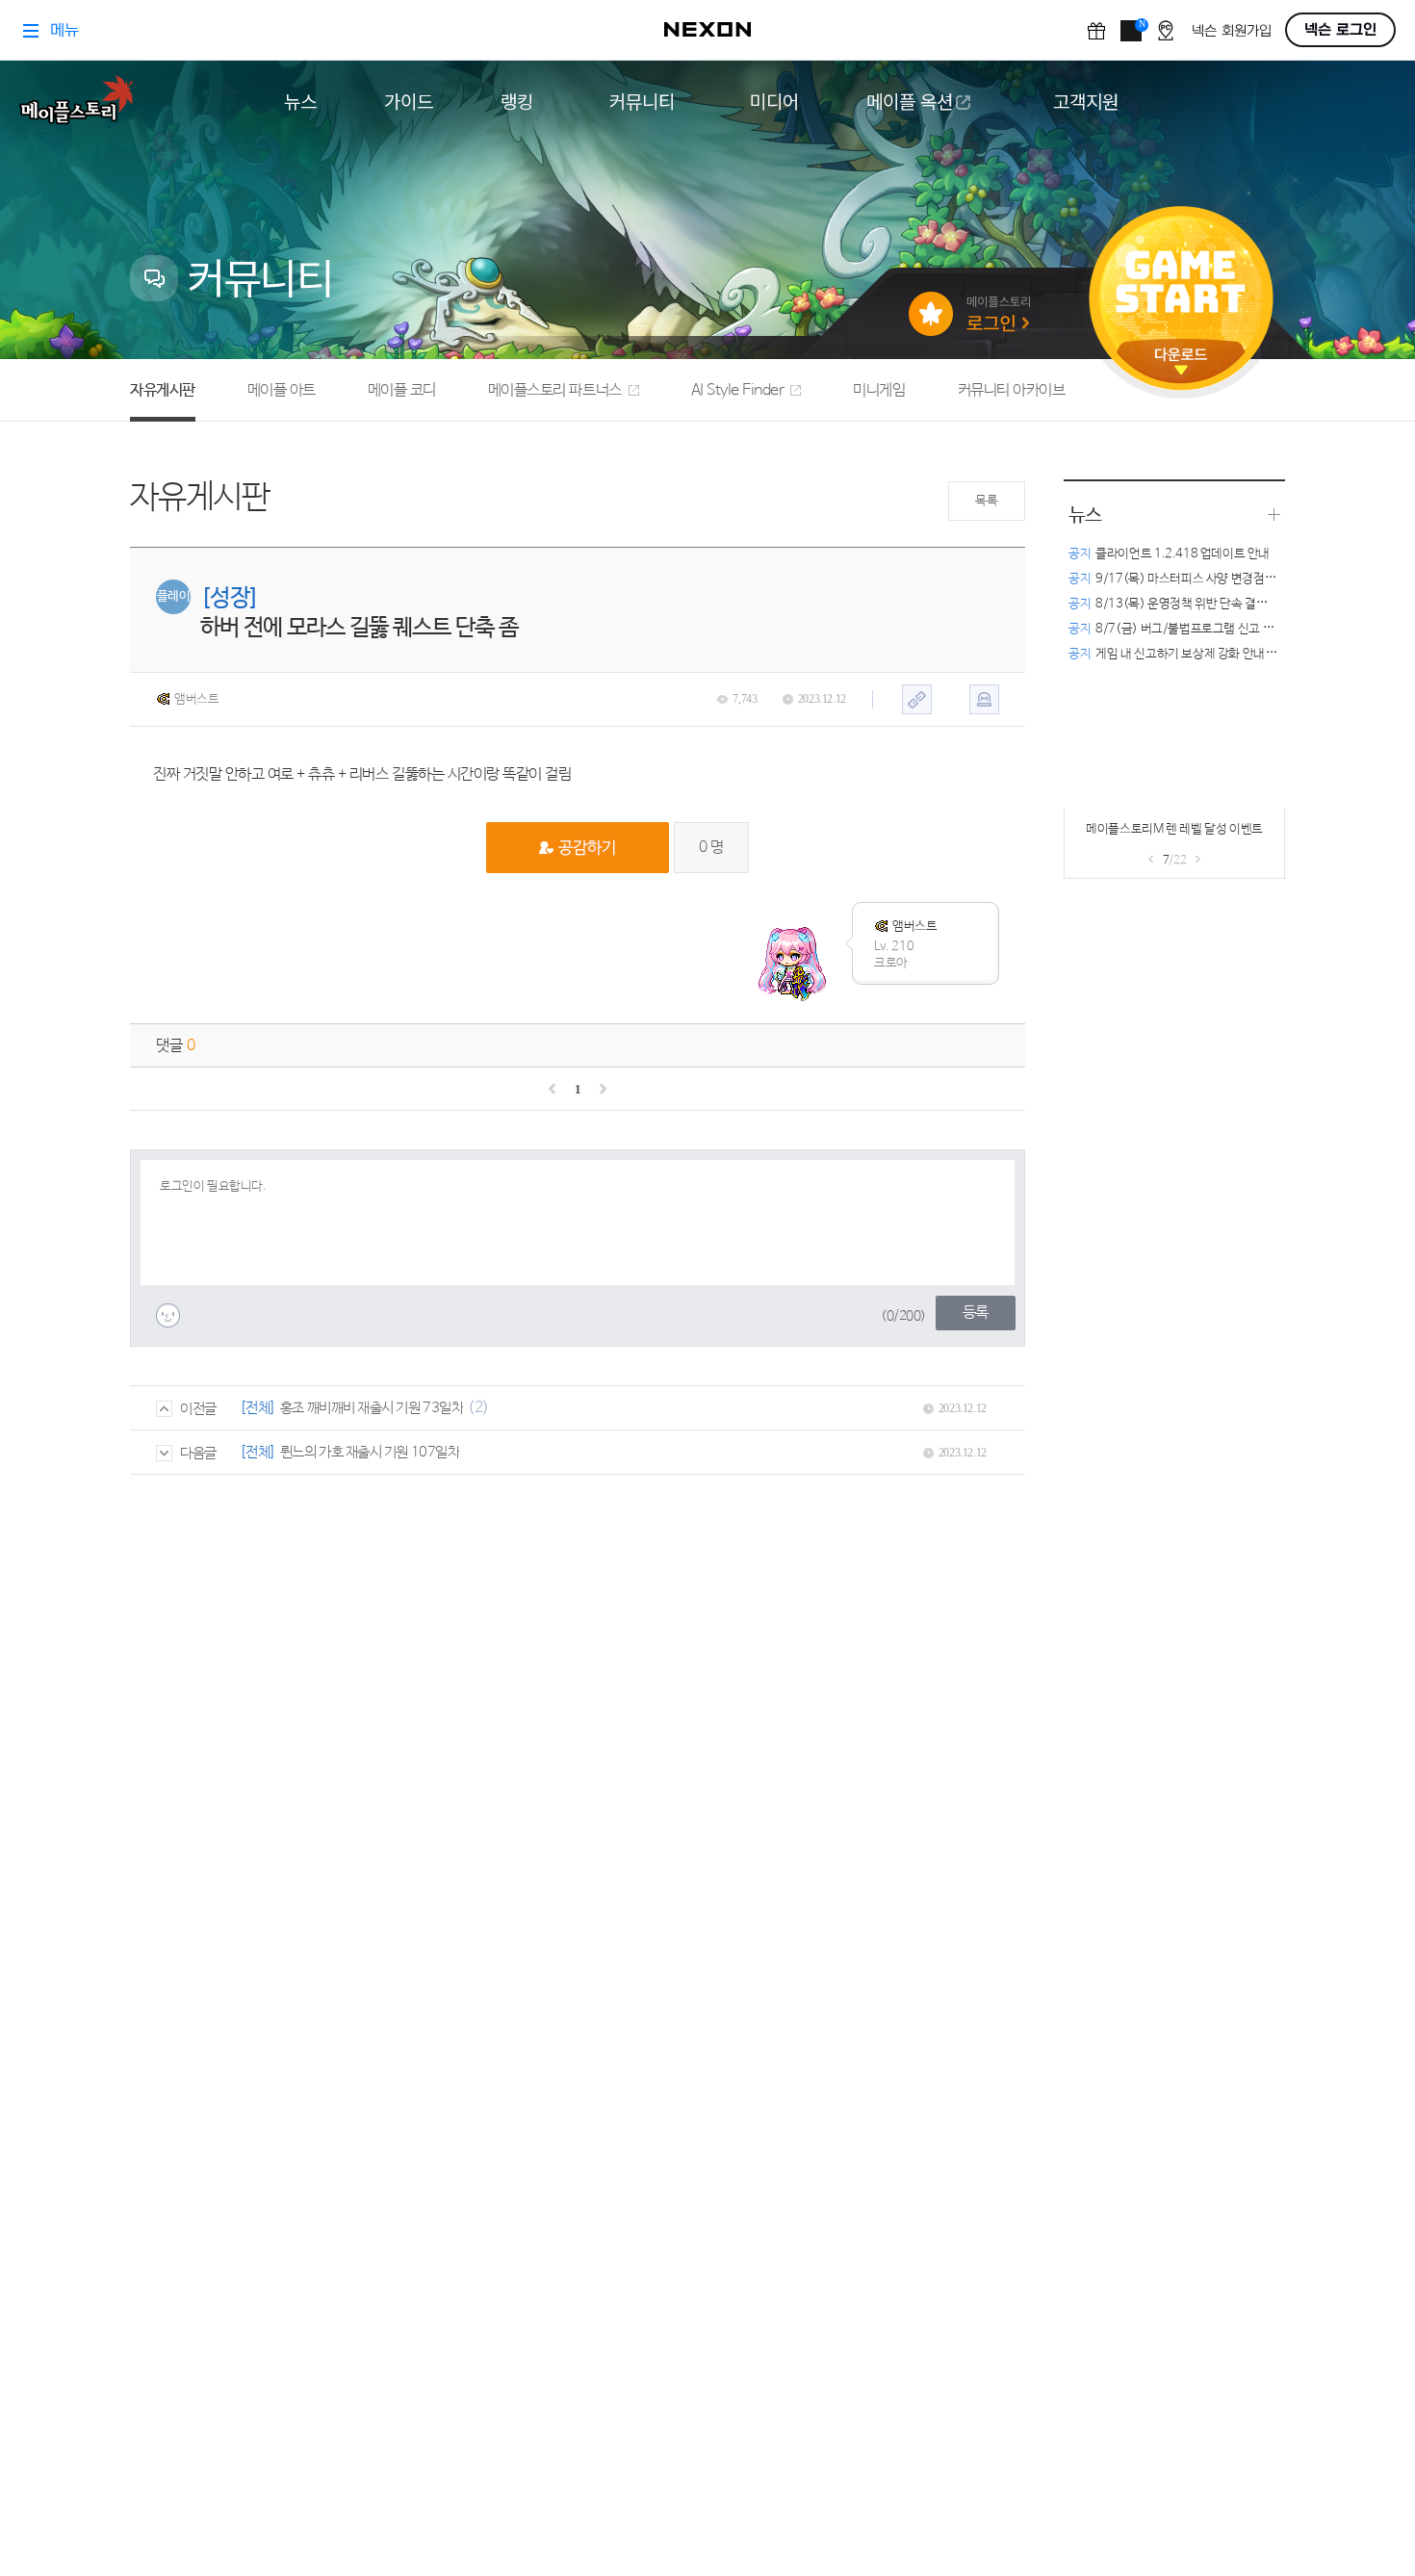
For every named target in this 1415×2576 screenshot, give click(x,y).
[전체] (258, 1408)
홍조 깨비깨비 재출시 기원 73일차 (372, 1408)
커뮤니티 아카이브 (1012, 390)
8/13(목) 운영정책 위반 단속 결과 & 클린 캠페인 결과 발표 (1230, 604)
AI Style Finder (738, 390)
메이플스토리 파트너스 (555, 390)
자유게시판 (163, 390)
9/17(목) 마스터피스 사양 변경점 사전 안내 (1191, 579)
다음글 (198, 1453)
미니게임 (879, 390)
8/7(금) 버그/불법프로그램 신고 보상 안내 (1189, 629)
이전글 (198, 1409)
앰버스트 (196, 699)
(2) (478, 1408)
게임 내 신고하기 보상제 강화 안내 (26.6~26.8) (1203, 654)
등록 (976, 1313)
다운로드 (1181, 361)
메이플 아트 (282, 390)
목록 (986, 501)
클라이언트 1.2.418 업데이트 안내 (1169, 554)
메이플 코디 (402, 390)
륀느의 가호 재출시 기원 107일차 (370, 1452)
